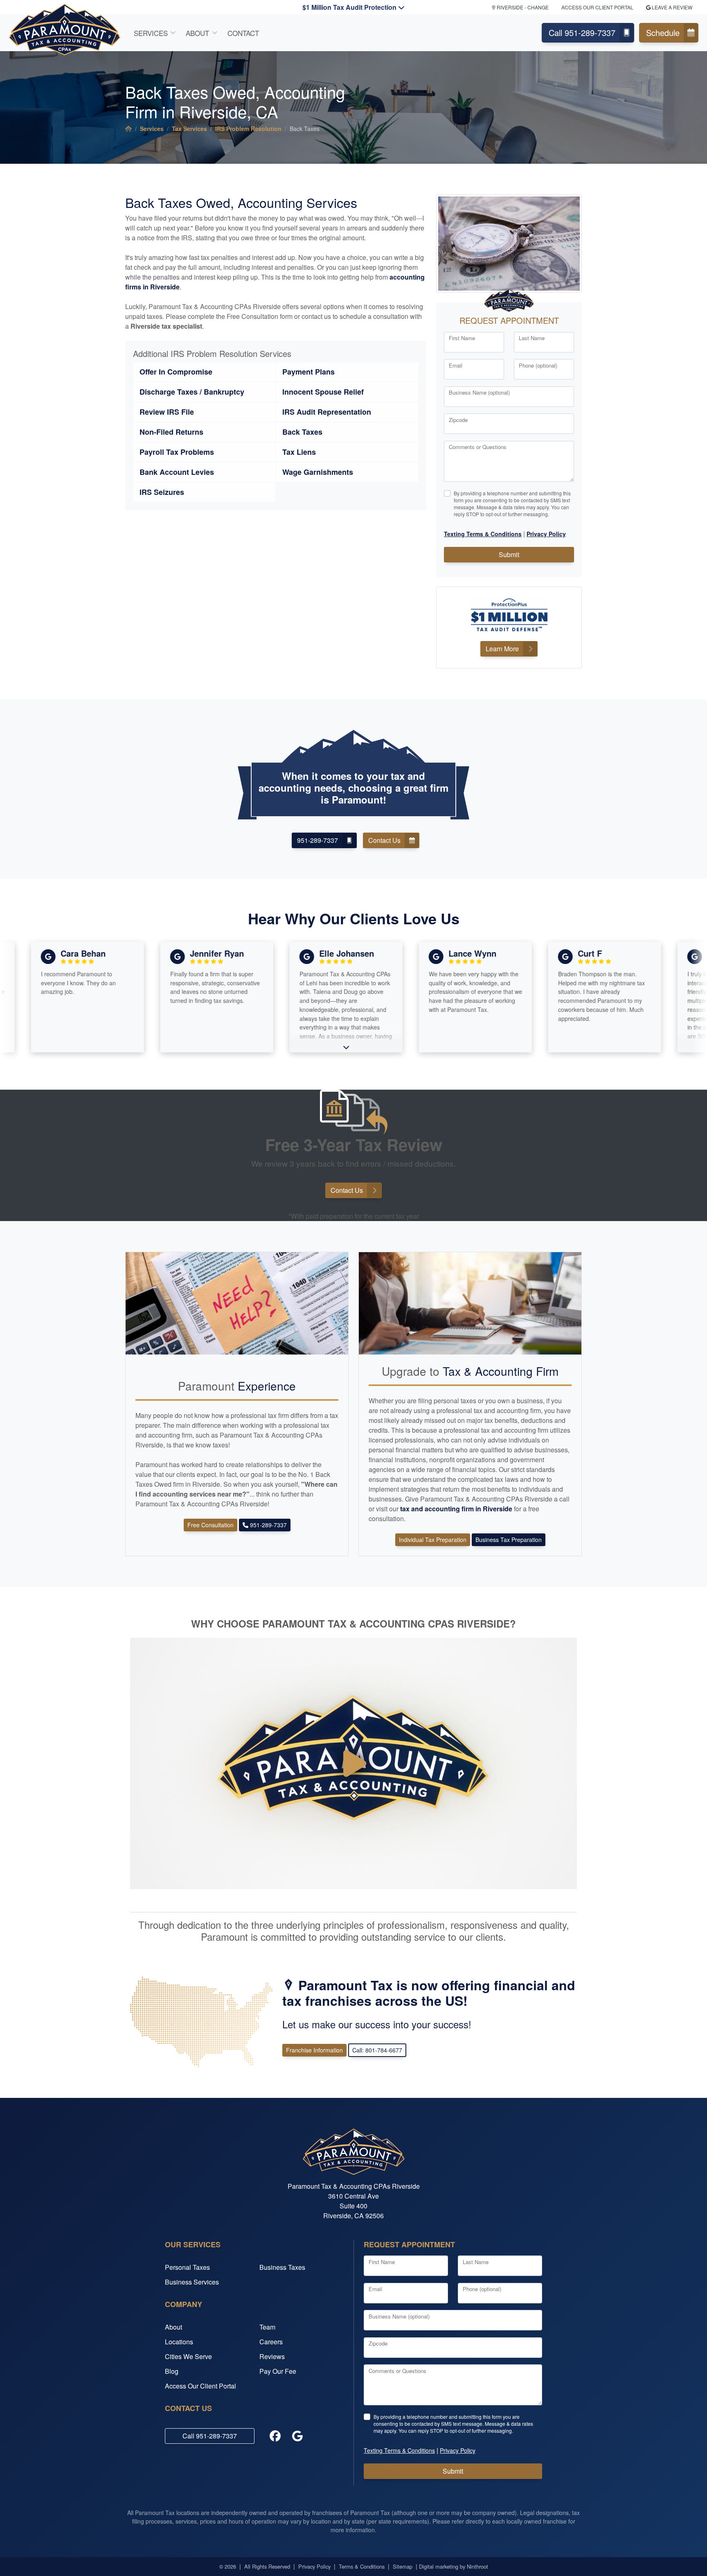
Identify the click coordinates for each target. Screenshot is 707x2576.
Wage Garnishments (318, 472)
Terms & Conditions (362, 2566)
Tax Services (189, 129)
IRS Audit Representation (327, 412)
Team (267, 2327)
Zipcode (458, 420)
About (197, 33)
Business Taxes (282, 2267)
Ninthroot (477, 2566)
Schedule (663, 33)
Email (456, 365)
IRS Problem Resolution (248, 129)
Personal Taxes (187, 2267)
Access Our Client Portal (200, 2386)
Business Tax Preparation (509, 1540)
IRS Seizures (162, 492)
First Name (462, 338)
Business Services (192, 2282)
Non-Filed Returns (171, 432)
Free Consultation (211, 1525)
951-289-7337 (317, 840)
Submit (509, 554)
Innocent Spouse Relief (323, 392)
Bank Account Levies (177, 472)
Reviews (272, 2356)
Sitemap (403, 2566)
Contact (243, 33)
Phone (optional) (538, 365)
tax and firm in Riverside (457, 1509)
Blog (172, 2371)
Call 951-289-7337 (582, 33)
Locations (179, 2342)
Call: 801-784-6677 (377, 2050)
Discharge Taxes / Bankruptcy (192, 392)
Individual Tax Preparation (433, 1540)
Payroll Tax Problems (177, 452)
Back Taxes (302, 432)
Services (151, 33)
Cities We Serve (188, 2356)
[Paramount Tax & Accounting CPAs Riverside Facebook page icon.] (275, 2436)
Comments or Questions (478, 447)
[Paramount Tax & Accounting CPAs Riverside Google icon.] (297, 2436)
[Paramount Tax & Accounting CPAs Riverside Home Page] (128, 129)
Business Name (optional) (479, 392)
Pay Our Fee (278, 2371)
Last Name (532, 338)
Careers (271, 2342)
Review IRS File (167, 412)
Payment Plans (308, 372)
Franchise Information (314, 2050)
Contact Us (384, 840)
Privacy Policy (314, 2566)
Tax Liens (299, 452)
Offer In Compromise (176, 372)
